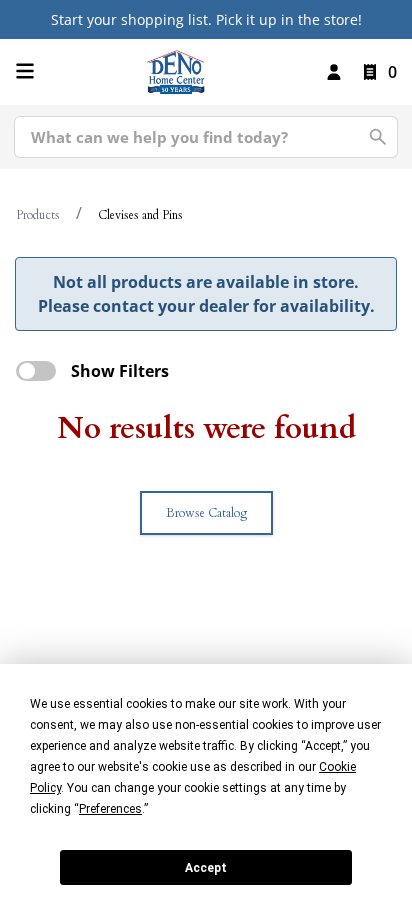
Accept (206, 868)
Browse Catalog (206, 513)
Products (38, 215)
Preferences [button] (110, 809)
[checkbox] (36, 371)
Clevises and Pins (140, 215)
